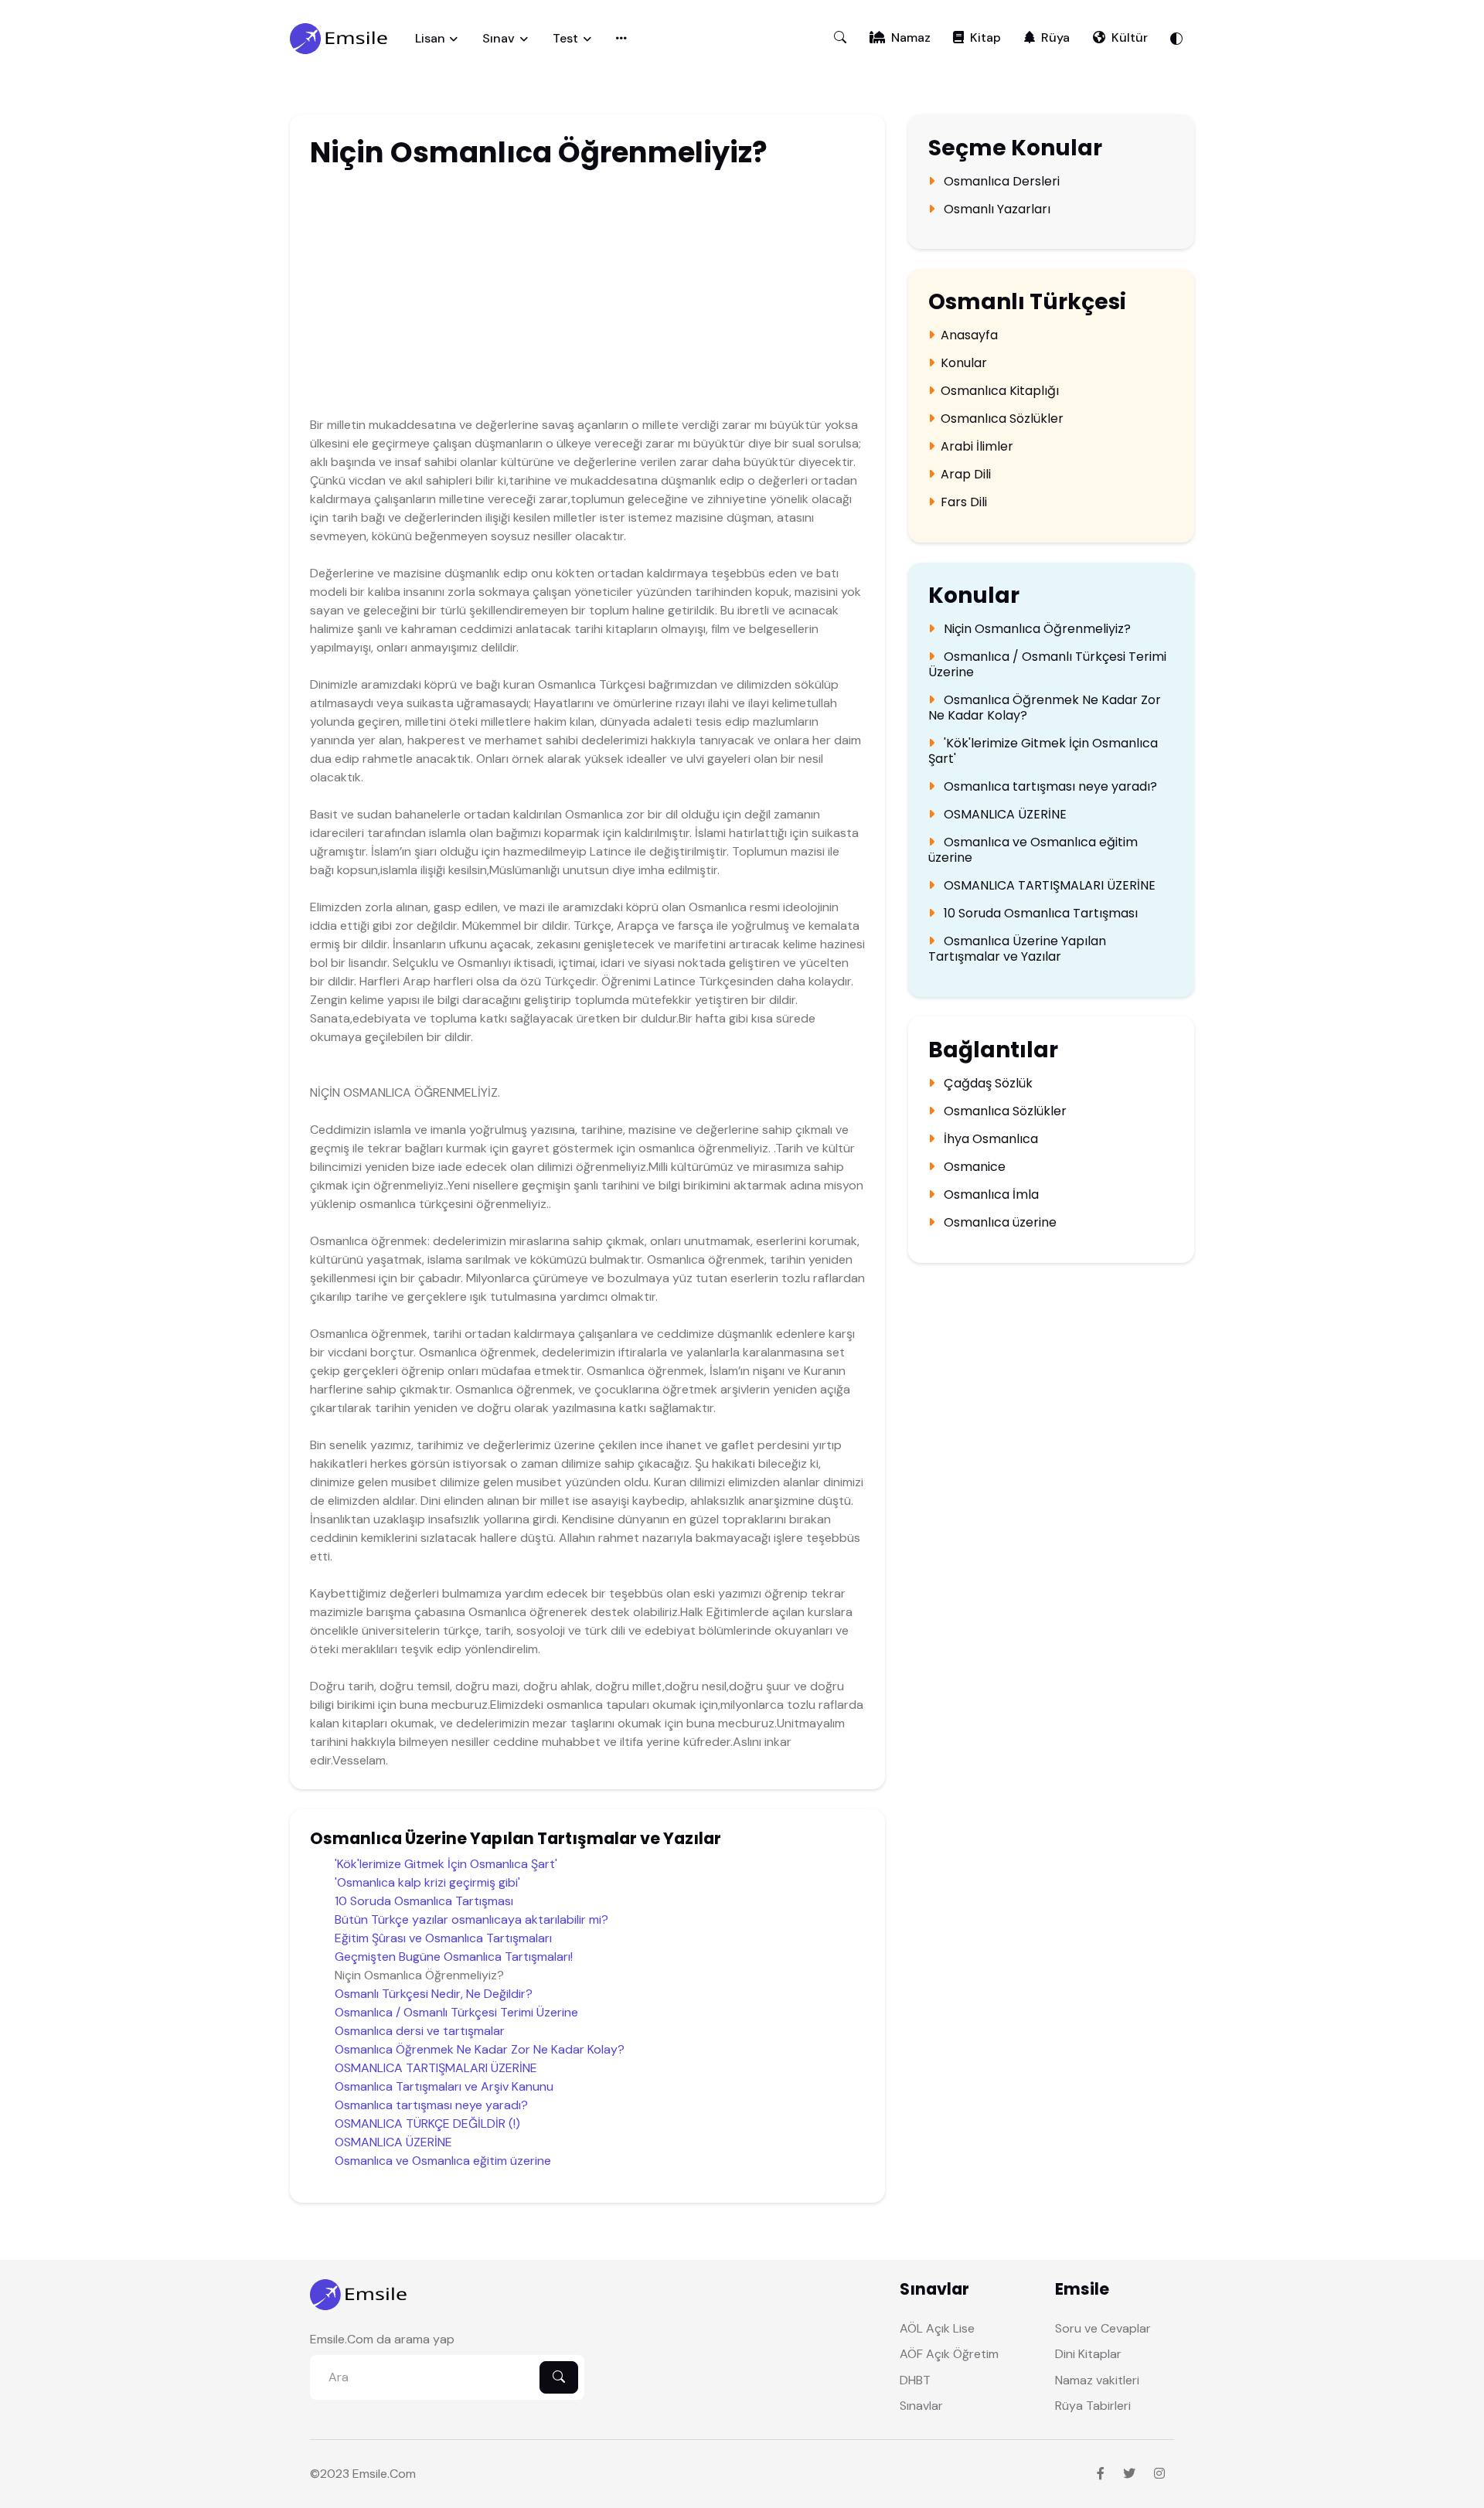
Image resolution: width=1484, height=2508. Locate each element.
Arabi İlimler (977, 447)
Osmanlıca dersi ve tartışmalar (420, 2031)
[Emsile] (340, 39)
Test (565, 38)
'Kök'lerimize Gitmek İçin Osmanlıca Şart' (446, 1864)
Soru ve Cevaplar (1103, 2328)
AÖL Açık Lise (937, 2328)
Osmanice (973, 1167)
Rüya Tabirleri (1093, 2406)
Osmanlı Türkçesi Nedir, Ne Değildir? (434, 1994)
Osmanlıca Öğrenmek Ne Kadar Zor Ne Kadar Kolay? (480, 2049)
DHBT (915, 2380)
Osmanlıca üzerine (999, 1223)
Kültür (1130, 37)
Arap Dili (966, 475)
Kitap (985, 37)
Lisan (430, 38)
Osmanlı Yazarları (996, 209)
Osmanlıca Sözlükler (1002, 419)
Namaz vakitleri (1097, 2380)
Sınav (499, 38)
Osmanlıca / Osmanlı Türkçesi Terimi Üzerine (456, 2012)
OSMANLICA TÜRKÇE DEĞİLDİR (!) (427, 2123)
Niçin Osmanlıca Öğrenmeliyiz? (1036, 629)
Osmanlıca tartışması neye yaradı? (431, 2105)
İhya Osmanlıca (989, 1139)
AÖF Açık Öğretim (949, 2354)
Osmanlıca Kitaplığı (1000, 391)
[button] (840, 38)
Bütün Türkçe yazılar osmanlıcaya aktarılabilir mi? (471, 1919)
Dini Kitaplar (1088, 2354)
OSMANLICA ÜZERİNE (393, 2142)
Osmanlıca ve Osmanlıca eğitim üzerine (443, 2161)
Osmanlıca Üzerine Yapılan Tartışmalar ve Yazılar (1017, 949)
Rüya (1055, 37)
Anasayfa (969, 335)
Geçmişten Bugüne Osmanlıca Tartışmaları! (454, 1957)
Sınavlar (921, 2406)
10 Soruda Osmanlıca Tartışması (424, 1901)
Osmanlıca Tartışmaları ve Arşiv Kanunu (444, 2086)
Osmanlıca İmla (990, 1195)
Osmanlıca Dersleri (1000, 182)
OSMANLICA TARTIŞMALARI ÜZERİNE (436, 2068)
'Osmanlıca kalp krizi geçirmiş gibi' (427, 1882)
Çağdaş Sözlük (987, 1084)
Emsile (370, 2474)
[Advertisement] (522, 296)
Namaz (911, 37)
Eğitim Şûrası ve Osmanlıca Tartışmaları (443, 1938)
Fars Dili (964, 502)
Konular (964, 363)
